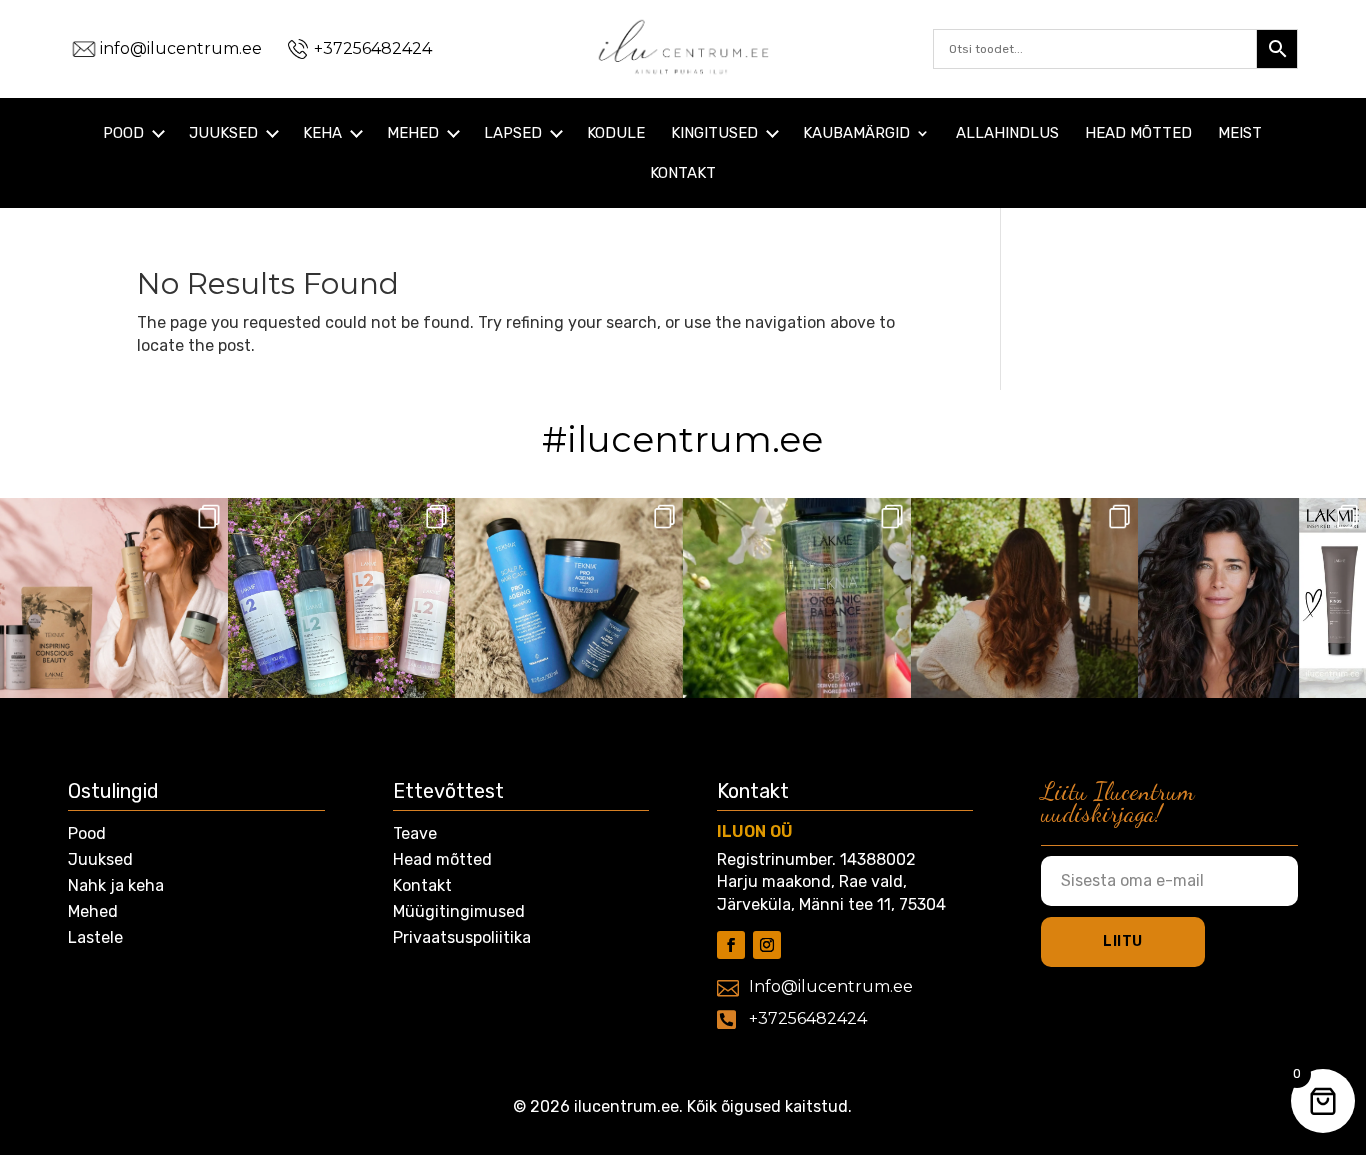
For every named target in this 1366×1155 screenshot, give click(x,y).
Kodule (616, 134)
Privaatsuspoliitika (462, 937)
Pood (123, 134)
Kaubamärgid (856, 134)
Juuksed (223, 134)
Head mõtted (1138, 134)
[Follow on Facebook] (731, 945)
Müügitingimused (459, 911)
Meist (1240, 134)
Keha (322, 134)
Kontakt (683, 174)
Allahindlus (1007, 134)
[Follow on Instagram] (767, 945)
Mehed (413, 134)
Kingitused (714, 134)
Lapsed (513, 134)
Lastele (95, 937)
